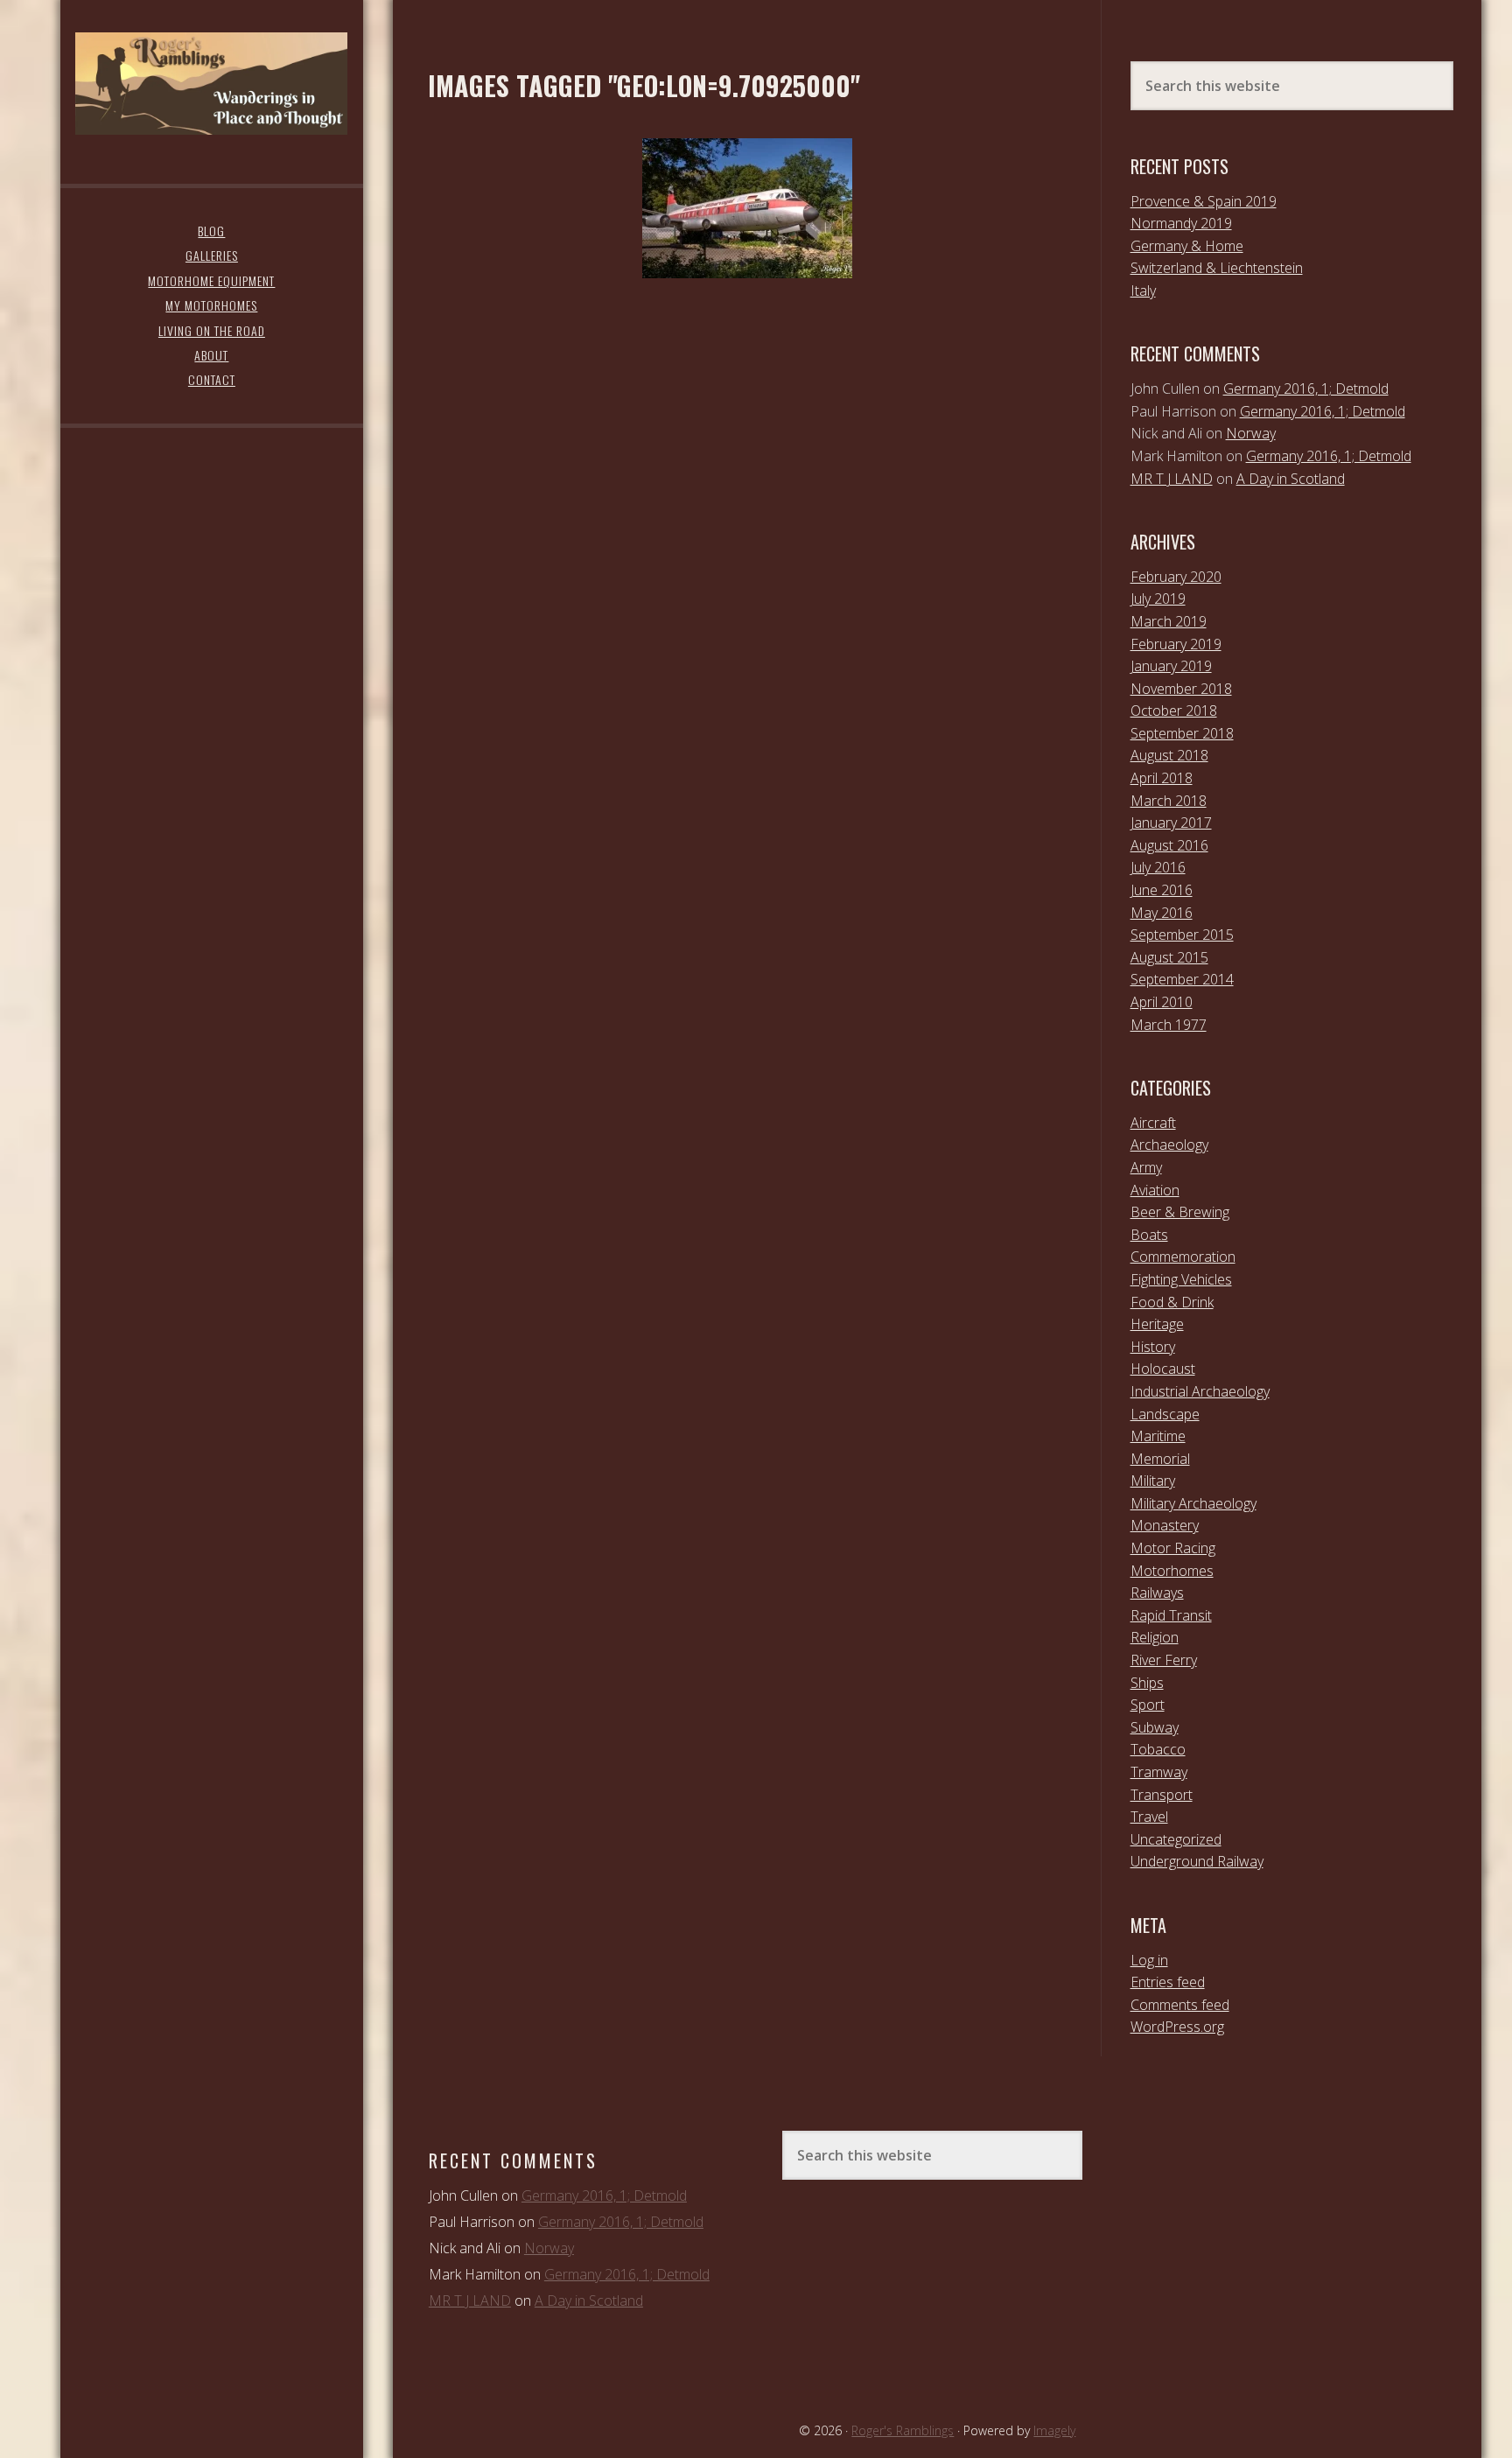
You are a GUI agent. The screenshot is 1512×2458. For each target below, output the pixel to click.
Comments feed (1180, 2005)
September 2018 (1182, 733)
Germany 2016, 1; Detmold (1306, 389)
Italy (1143, 291)
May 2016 (1162, 913)
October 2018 (1174, 711)
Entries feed (1168, 1982)
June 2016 (1162, 890)
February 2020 (1176, 577)
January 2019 (1171, 666)
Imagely (1054, 2430)
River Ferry (1164, 1660)
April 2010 (1162, 1002)
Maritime (1158, 1436)
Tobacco (1158, 1749)
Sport (1148, 1705)
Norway (1251, 433)
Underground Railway (1197, 1861)
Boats (1149, 1235)
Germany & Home (1187, 246)
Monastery (1165, 1525)
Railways (1157, 1593)
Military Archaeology (1193, 1503)
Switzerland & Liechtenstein (1217, 268)
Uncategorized (1176, 1839)
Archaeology (1169, 1145)
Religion (1155, 1637)
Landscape (1165, 1414)
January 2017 (1171, 823)
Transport (1162, 1795)
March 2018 (1169, 801)
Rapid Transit (1171, 1615)
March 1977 (1169, 1025)
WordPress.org (1177, 2027)
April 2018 (1162, 778)
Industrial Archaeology (1200, 1391)
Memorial (1160, 1459)
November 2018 (1181, 689)
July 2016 (1158, 867)
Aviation (1155, 1190)
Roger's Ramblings (211, 83)
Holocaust (1163, 1369)
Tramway (1159, 1772)
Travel (1149, 1817)
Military (1153, 1481)
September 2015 (1182, 935)
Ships (1147, 1683)
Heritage (1157, 1324)
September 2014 (1182, 979)
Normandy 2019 (1181, 223)
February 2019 (1176, 644)
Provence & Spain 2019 (1204, 201)
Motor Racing (1173, 1548)
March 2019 (1169, 621)
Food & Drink (1172, 1302)
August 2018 (1169, 755)
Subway (1155, 1727)
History (1153, 1347)
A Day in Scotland (1291, 479)
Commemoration (1183, 1257)
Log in (1149, 1960)
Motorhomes (1172, 1571)
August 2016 (1169, 845)
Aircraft (1153, 1123)
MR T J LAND (1172, 479)
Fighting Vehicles (1181, 1279)
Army (1146, 1167)
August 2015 (1169, 957)
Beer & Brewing (1180, 1212)
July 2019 (1158, 599)
